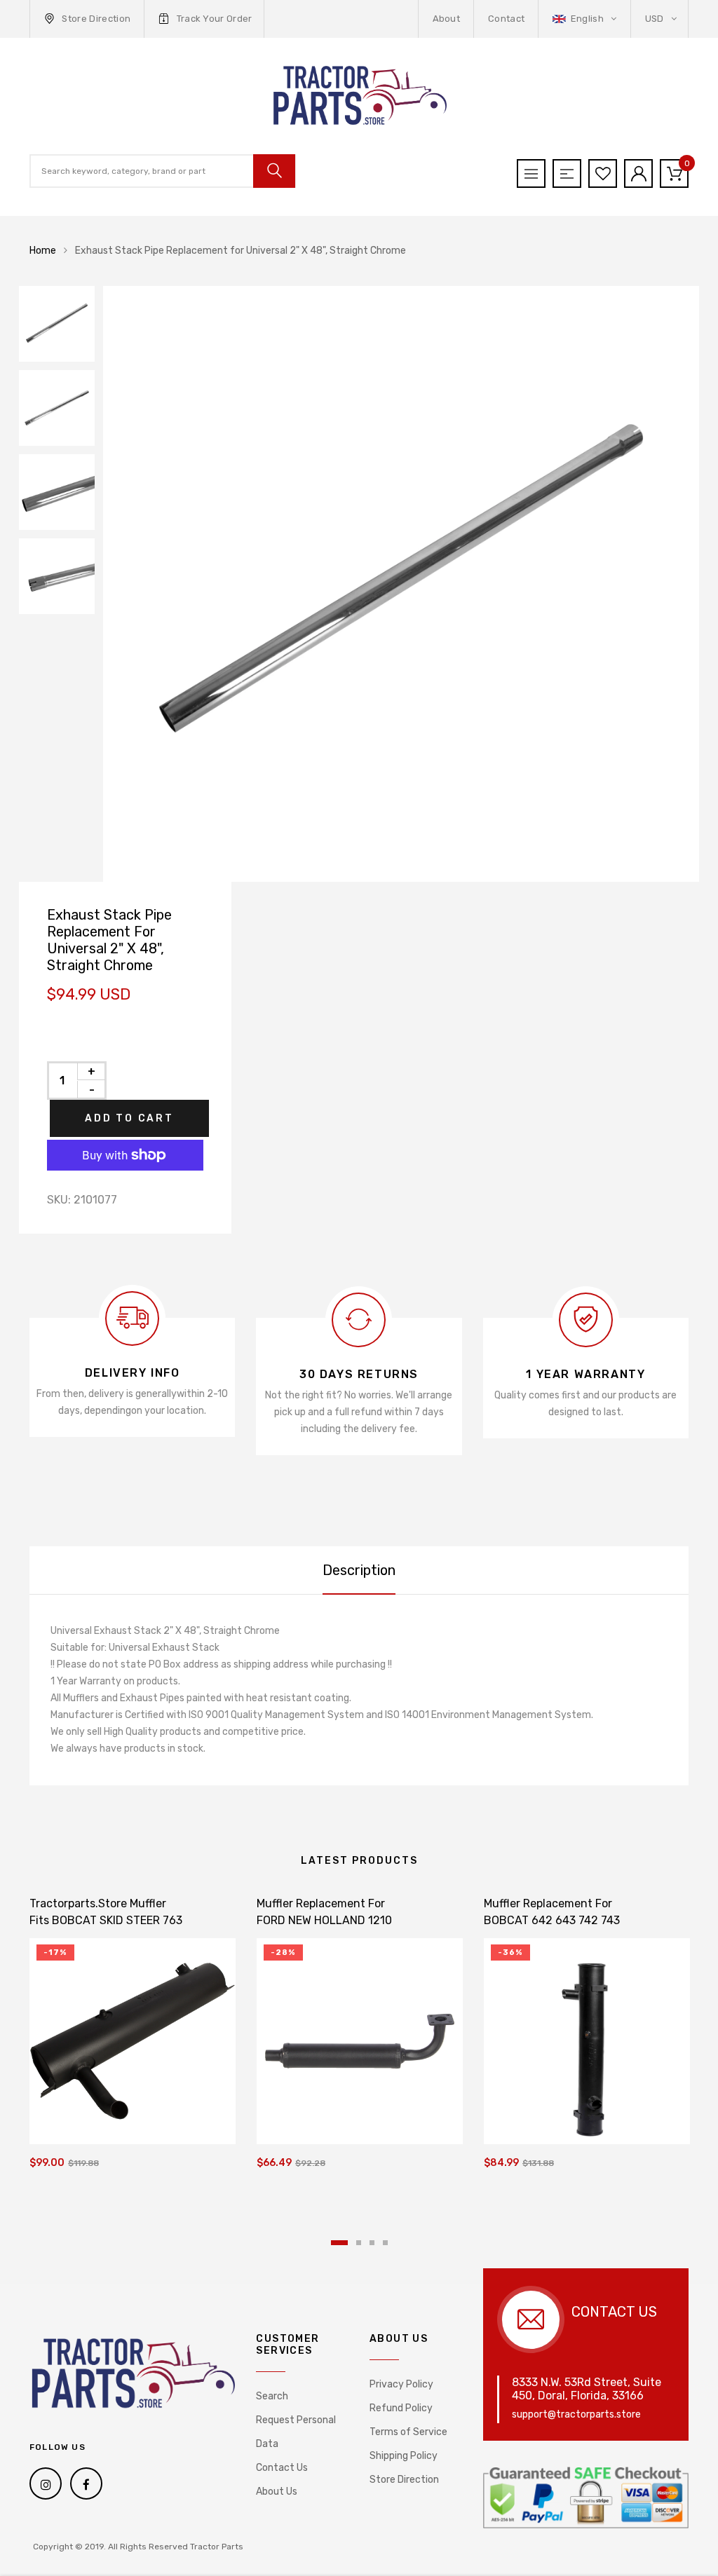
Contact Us (282, 2468)
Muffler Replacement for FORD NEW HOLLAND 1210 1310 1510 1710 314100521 (324, 1920)
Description (359, 1570)
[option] (401, 584)
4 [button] (385, 2243)
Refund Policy (401, 2408)
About (447, 19)
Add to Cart (129, 1118)
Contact (506, 19)
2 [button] (359, 2243)
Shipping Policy (404, 2456)
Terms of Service (408, 2432)
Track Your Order (215, 19)
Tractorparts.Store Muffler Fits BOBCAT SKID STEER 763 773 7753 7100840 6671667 (106, 1920)
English (587, 19)
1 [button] (339, 2243)
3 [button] (372, 2243)
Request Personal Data (296, 2432)
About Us (277, 2492)
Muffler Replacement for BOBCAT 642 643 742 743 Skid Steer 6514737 (552, 1920)
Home (43, 251)
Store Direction (96, 19)
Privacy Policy (401, 2384)
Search (272, 2396)
